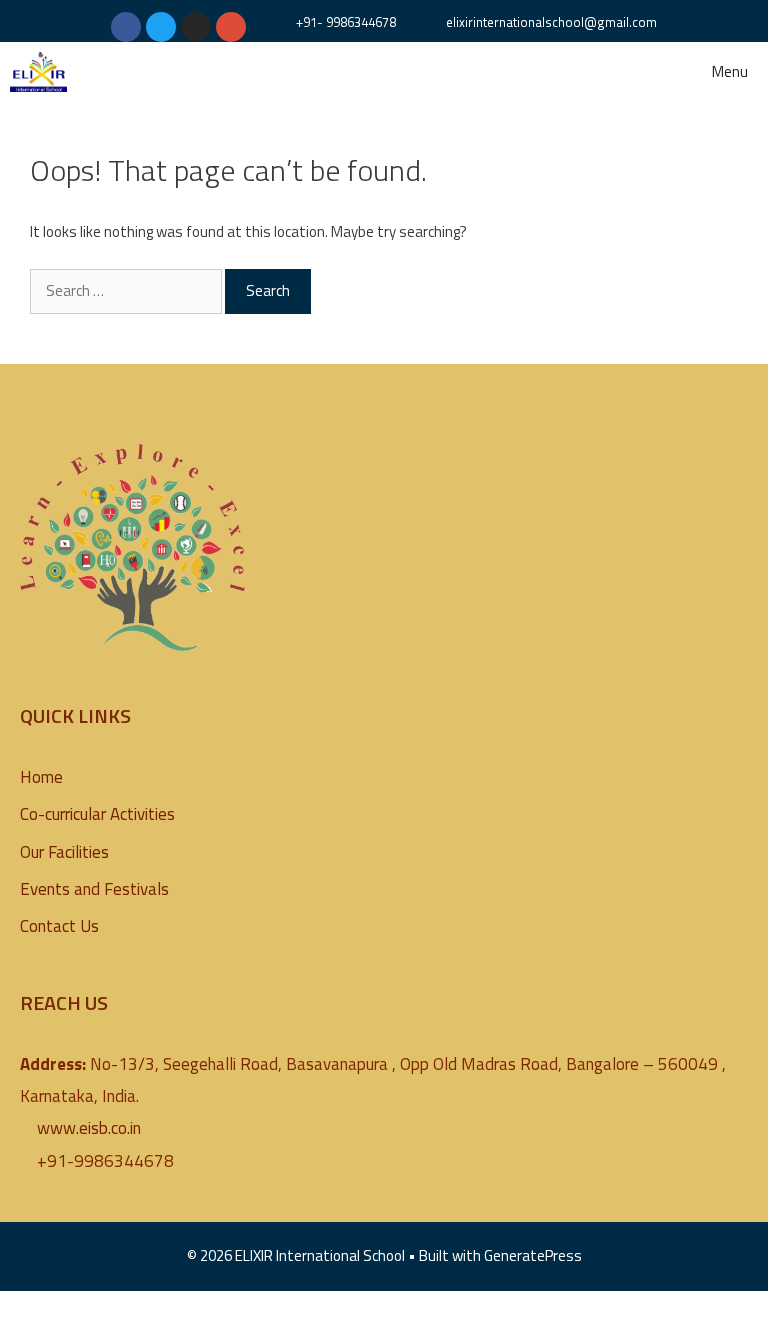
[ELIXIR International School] (38, 72)
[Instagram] (196, 27)
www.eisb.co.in (89, 1128)
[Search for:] (127, 290)
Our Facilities (64, 852)
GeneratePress (533, 1255)
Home (41, 777)
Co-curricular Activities (97, 814)
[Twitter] (161, 27)
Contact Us (59, 926)
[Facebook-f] (126, 27)
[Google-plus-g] (231, 27)
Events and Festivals (94, 889)
